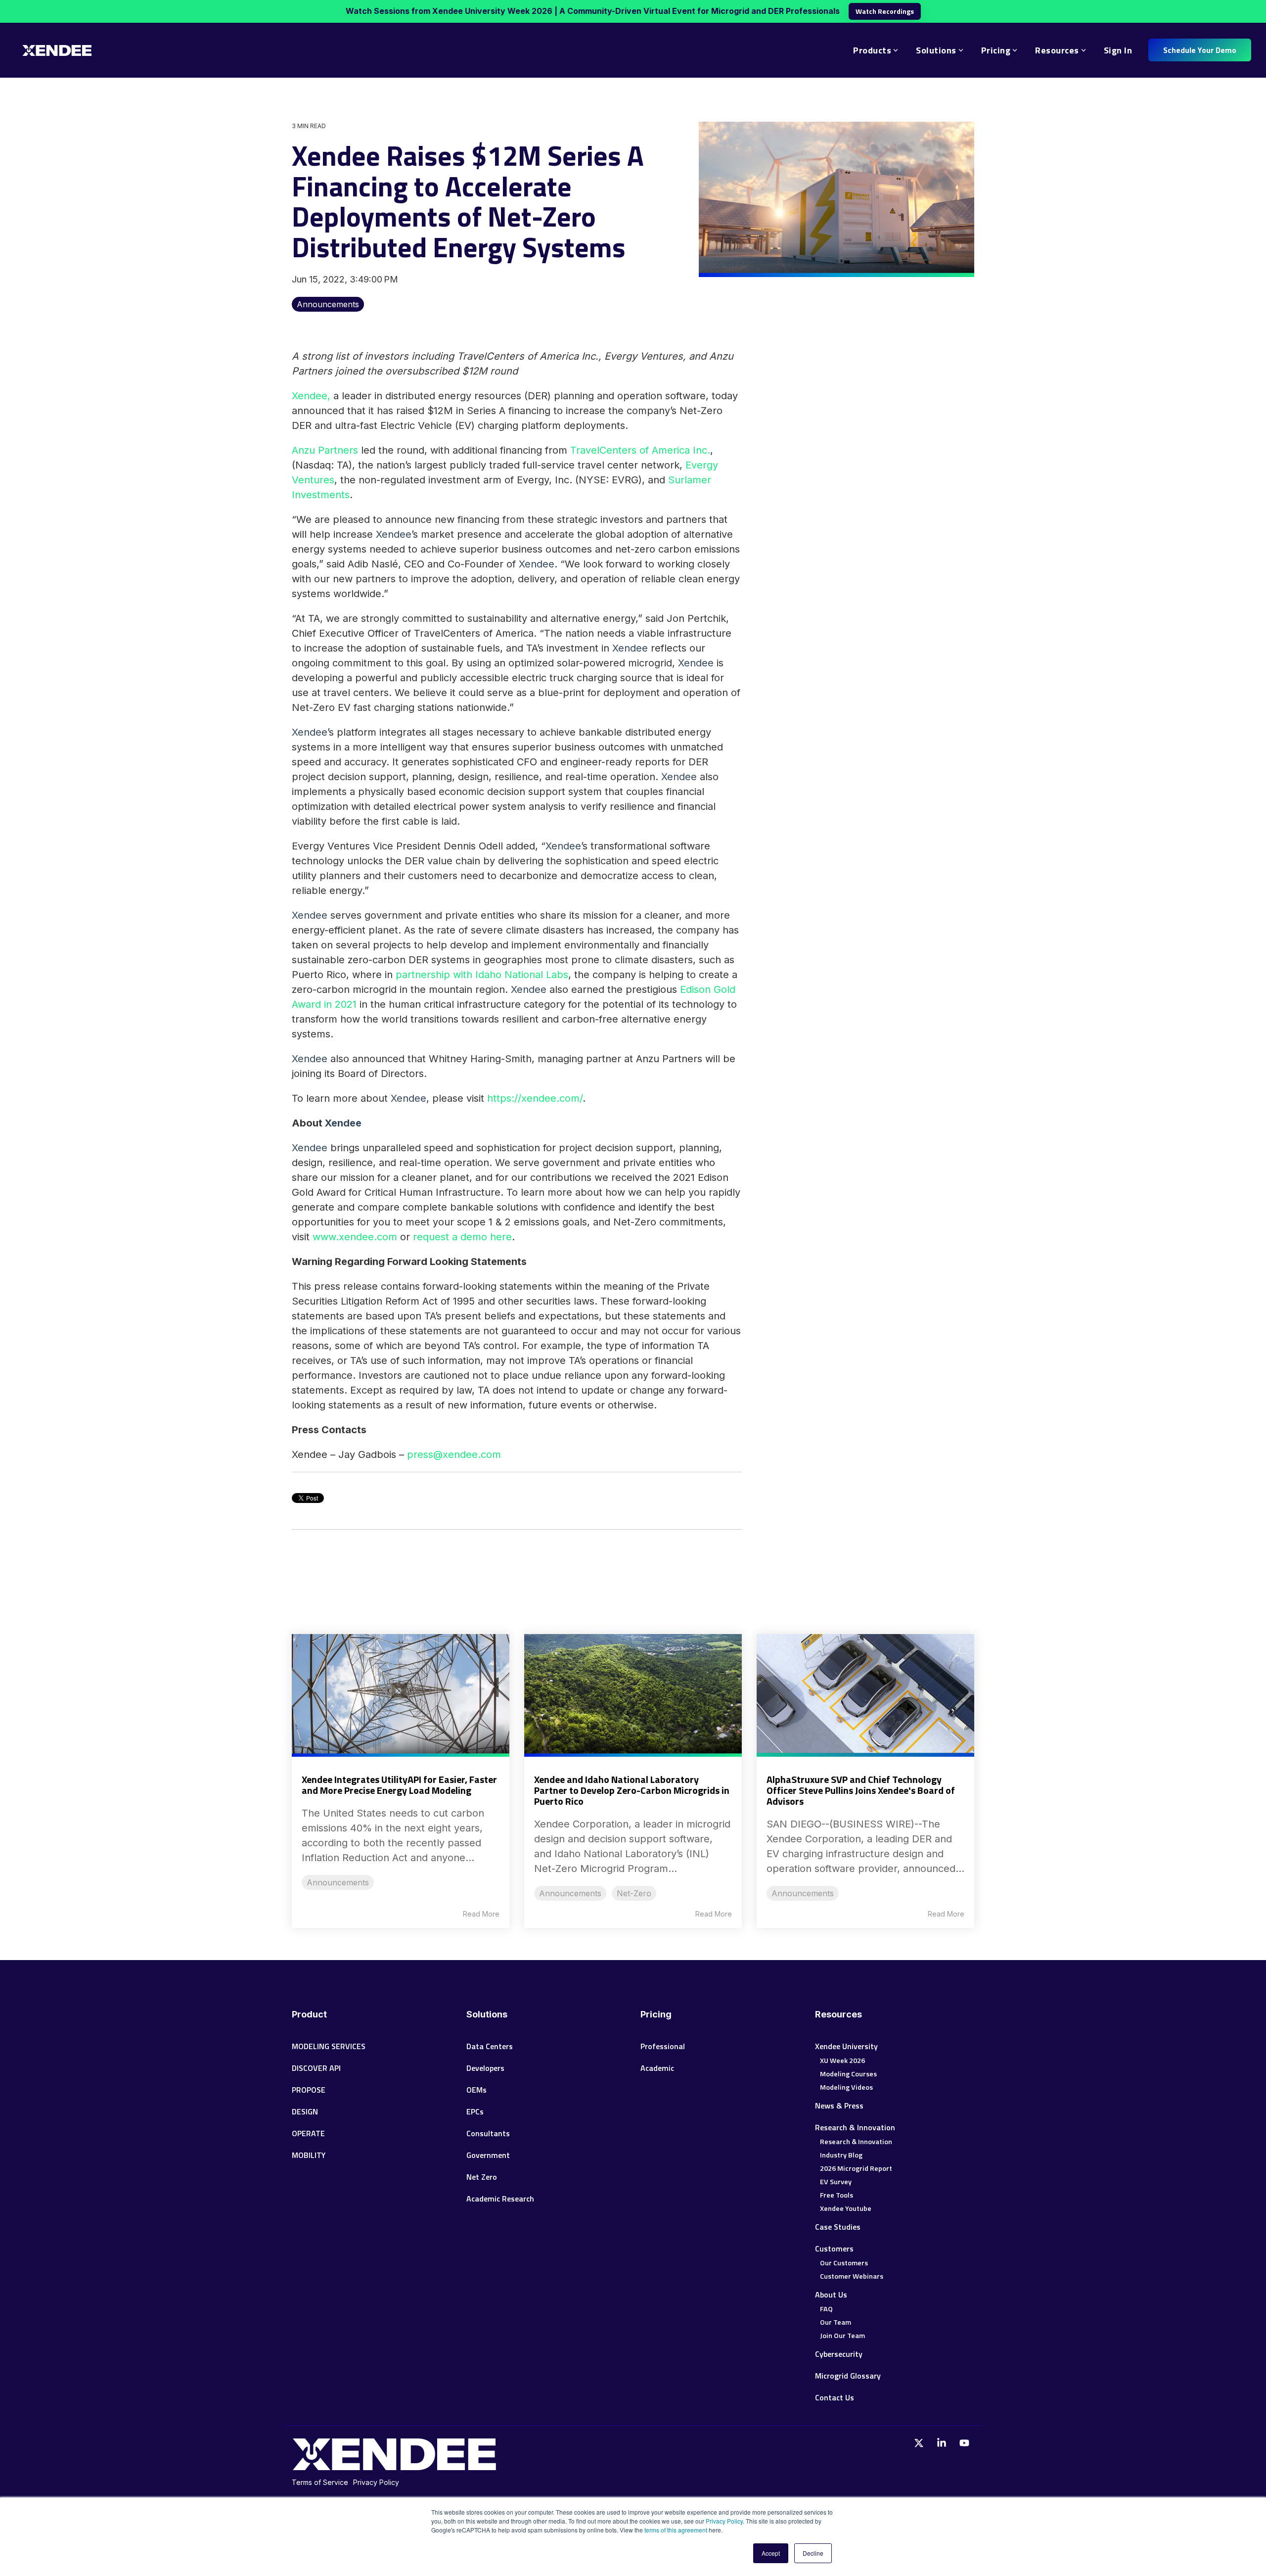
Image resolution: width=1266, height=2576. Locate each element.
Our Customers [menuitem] (844, 2263)
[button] (920, 2443)
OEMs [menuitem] (476, 2090)
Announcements (328, 304)
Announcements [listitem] (338, 1882)
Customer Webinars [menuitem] (852, 2276)
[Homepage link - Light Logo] (394, 2465)
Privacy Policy (724, 2521)
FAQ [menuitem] (826, 2309)
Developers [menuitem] (485, 2068)
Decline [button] (813, 2553)
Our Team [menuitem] (836, 2322)
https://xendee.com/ (535, 1098)
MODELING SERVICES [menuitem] (329, 2046)
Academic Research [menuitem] (500, 2199)
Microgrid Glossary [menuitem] (848, 2376)
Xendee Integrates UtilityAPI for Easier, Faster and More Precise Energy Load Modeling (399, 1785)
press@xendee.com (454, 1454)
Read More (481, 1914)
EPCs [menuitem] (475, 2111)
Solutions (936, 50)
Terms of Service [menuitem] (320, 2482)
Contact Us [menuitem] (835, 2397)
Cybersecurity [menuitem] (839, 2354)
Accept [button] (771, 2553)
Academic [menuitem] (657, 2068)
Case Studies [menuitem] (838, 2227)
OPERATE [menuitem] (308, 2133)
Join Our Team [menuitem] (842, 2336)
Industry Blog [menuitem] (841, 2155)
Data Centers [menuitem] (490, 2046)
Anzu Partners (325, 450)
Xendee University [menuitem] (846, 2046)
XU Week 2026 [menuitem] (842, 2061)
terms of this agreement (677, 2530)
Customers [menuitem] (834, 2248)
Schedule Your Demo (1200, 50)
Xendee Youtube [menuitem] (846, 2208)
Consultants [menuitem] (488, 2133)
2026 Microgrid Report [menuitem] (856, 2168)
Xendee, (311, 396)
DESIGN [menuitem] (305, 2111)
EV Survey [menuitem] (836, 2182)
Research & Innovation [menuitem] (855, 2127)
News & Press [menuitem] (839, 2106)
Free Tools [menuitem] (836, 2195)
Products (872, 50)
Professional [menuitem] (664, 2046)
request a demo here (462, 1237)
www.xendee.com (355, 1237)
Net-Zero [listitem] (634, 1893)
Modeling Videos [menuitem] (846, 2087)
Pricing (996, 50)
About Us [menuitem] (831, 2295)
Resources (1057, 50)
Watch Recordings (885, 11)
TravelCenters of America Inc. (640, 450)
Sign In (1118, 50)
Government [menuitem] (488, 2155)
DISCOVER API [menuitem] (316, 2068)
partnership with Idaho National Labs (482, 975)
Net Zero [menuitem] (482, 2177)
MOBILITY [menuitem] (309, 2155)
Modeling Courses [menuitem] (848, 2074)
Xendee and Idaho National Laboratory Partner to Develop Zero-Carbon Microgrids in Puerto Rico (632, 1790)
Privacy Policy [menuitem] (376, 2482)
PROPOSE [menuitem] (309, 2090)
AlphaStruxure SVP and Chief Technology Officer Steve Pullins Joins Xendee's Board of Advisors (861, 1790)
